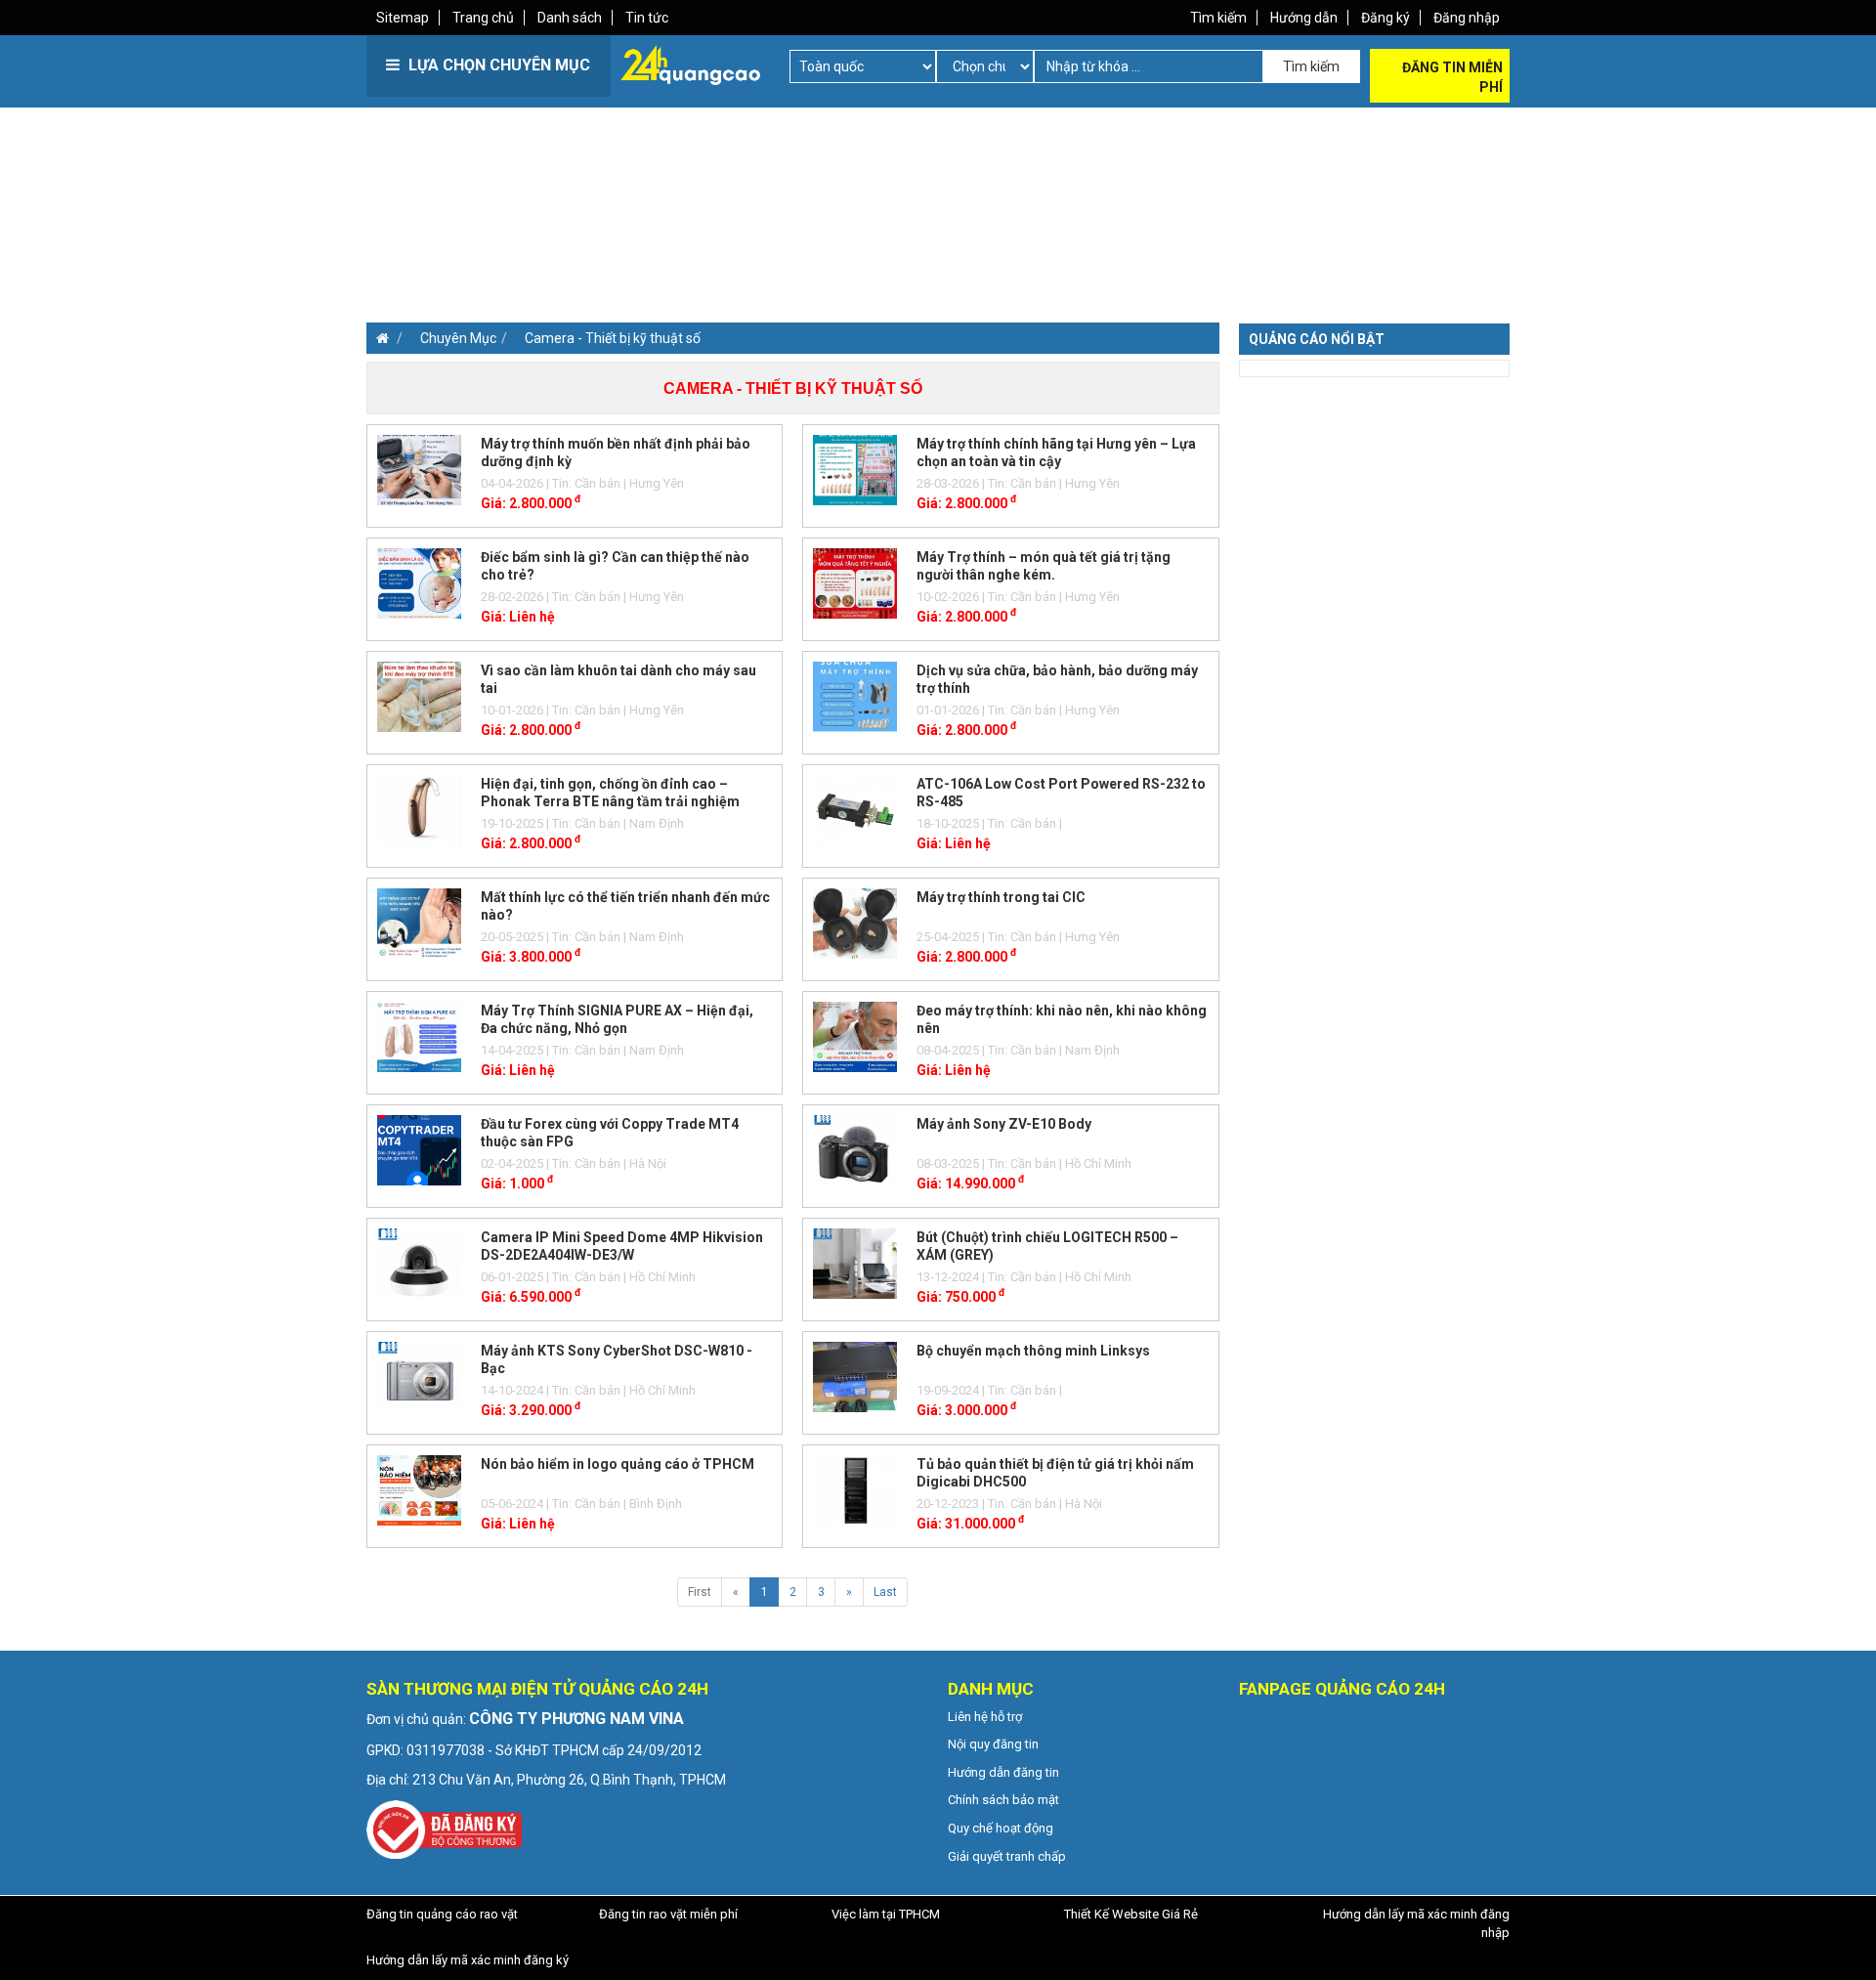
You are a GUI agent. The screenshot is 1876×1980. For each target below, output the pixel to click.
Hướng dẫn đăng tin (1003, 1772)
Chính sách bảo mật (1003, 1800)
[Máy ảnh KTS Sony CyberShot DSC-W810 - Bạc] (419, 1376)
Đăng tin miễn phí (1452, 77)
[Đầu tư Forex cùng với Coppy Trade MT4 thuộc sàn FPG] (419, 1149)
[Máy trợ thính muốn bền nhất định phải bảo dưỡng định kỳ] (419, 469)
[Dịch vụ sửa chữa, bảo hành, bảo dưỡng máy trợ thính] (855, 696)
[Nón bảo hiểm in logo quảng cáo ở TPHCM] (419, 1489)
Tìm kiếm (1218, 18)
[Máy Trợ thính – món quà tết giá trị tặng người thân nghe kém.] (855, 582)
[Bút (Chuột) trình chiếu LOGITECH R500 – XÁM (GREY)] (855, 1263)
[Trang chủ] (378, 338)
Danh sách (570, 18)
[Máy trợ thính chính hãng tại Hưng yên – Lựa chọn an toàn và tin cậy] (855, 469)
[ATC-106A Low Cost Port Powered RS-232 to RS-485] (855, 809)
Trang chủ (483, 18)
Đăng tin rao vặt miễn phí (668, 1914)
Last (885, 1592)
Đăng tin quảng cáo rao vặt (442, 1914)
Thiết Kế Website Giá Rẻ (1131, 1914)
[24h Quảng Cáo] (690, 64)
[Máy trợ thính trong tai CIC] (855, 923)
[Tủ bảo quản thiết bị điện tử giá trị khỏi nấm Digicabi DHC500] (855, 1489)
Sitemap (403, 18)
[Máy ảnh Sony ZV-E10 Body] (855, 1149)
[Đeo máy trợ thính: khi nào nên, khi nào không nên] (855, 1036)
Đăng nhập (1467, 18)
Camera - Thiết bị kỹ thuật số (613, 338)
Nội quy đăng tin (993, 1744)
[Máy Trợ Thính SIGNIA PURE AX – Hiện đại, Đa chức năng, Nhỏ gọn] (419, 1036)
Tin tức (647, 18)
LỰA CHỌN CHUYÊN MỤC (497, 65)
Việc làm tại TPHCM (886, 1914)
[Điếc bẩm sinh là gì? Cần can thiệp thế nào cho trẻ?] (419, 582)
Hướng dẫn (1304, 18)
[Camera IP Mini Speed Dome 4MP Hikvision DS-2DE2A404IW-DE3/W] (419, 1263)
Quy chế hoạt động (1001, 1828)
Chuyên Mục (458, 338)
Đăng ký (1386, 18)
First (700, 1592)
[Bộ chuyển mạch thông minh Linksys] (855, 1376)
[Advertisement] (650, 244)
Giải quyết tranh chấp (1007, 1856)
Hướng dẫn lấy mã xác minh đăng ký (468, 1960)
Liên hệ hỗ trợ (985, 1717)
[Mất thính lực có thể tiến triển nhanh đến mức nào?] (419, 923)
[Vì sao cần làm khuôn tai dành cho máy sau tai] (419, 696)
